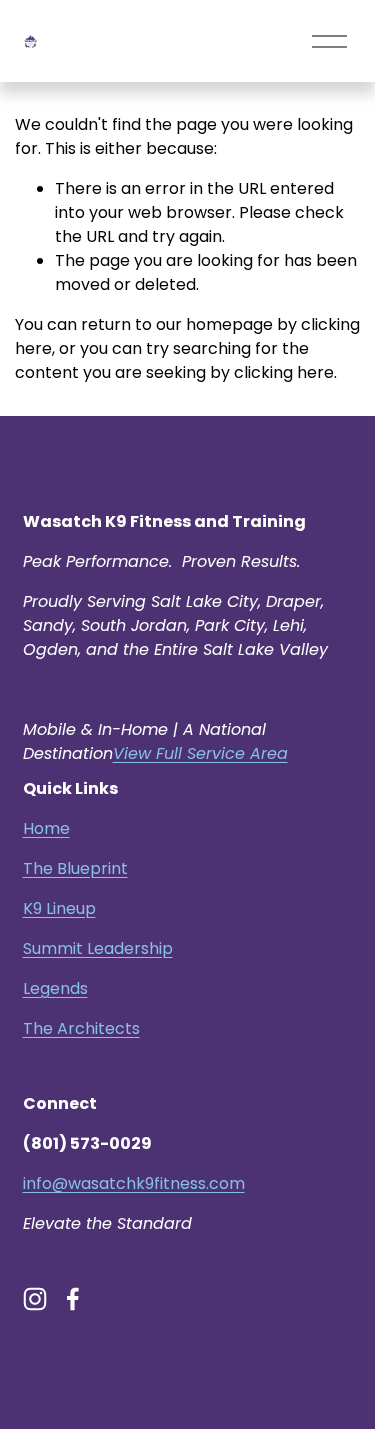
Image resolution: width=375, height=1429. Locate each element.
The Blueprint (75, 868)
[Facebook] (73, 1299)
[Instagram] (35, 1299)
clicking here (284, 372)
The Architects (81, 1028)
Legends (55, 988)
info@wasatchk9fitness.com (134, 1183)
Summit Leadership (98, 948)
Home (46, 828)
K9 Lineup (59, 908)
